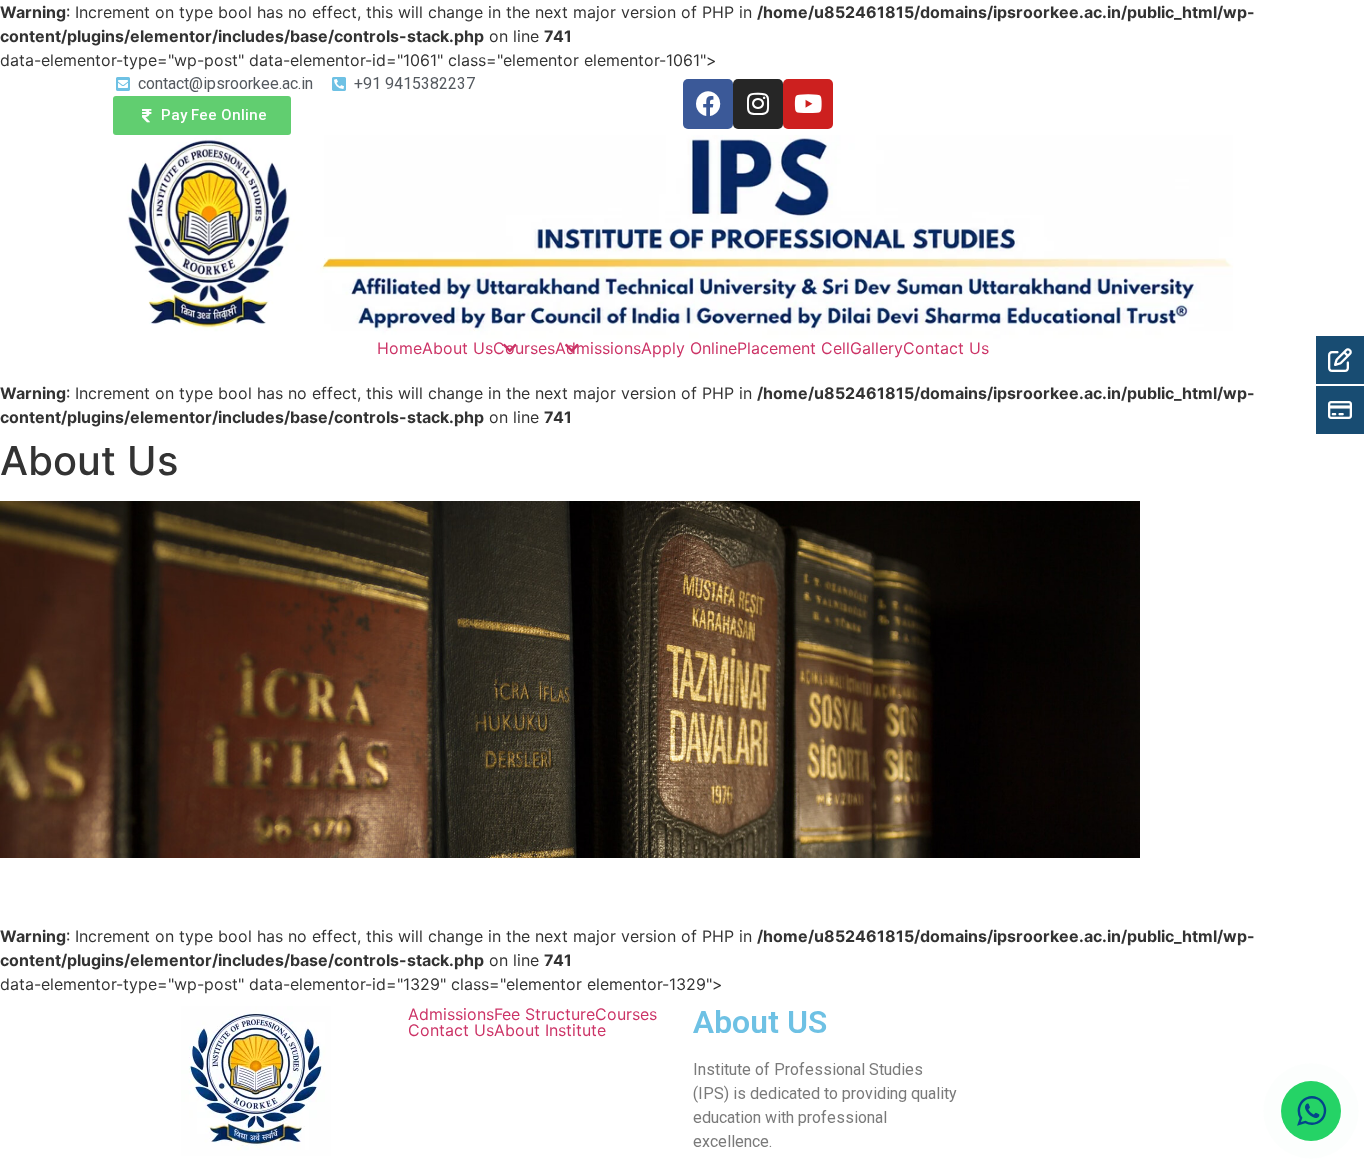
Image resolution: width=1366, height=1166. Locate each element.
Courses (524, 348)
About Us (457, 348)
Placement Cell (793, 348)
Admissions (598, 348)
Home (399, 348)
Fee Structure (544, 1014)
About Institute (550, 1030)
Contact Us (946, 348)
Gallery (876, 348)
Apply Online (689, 348)
